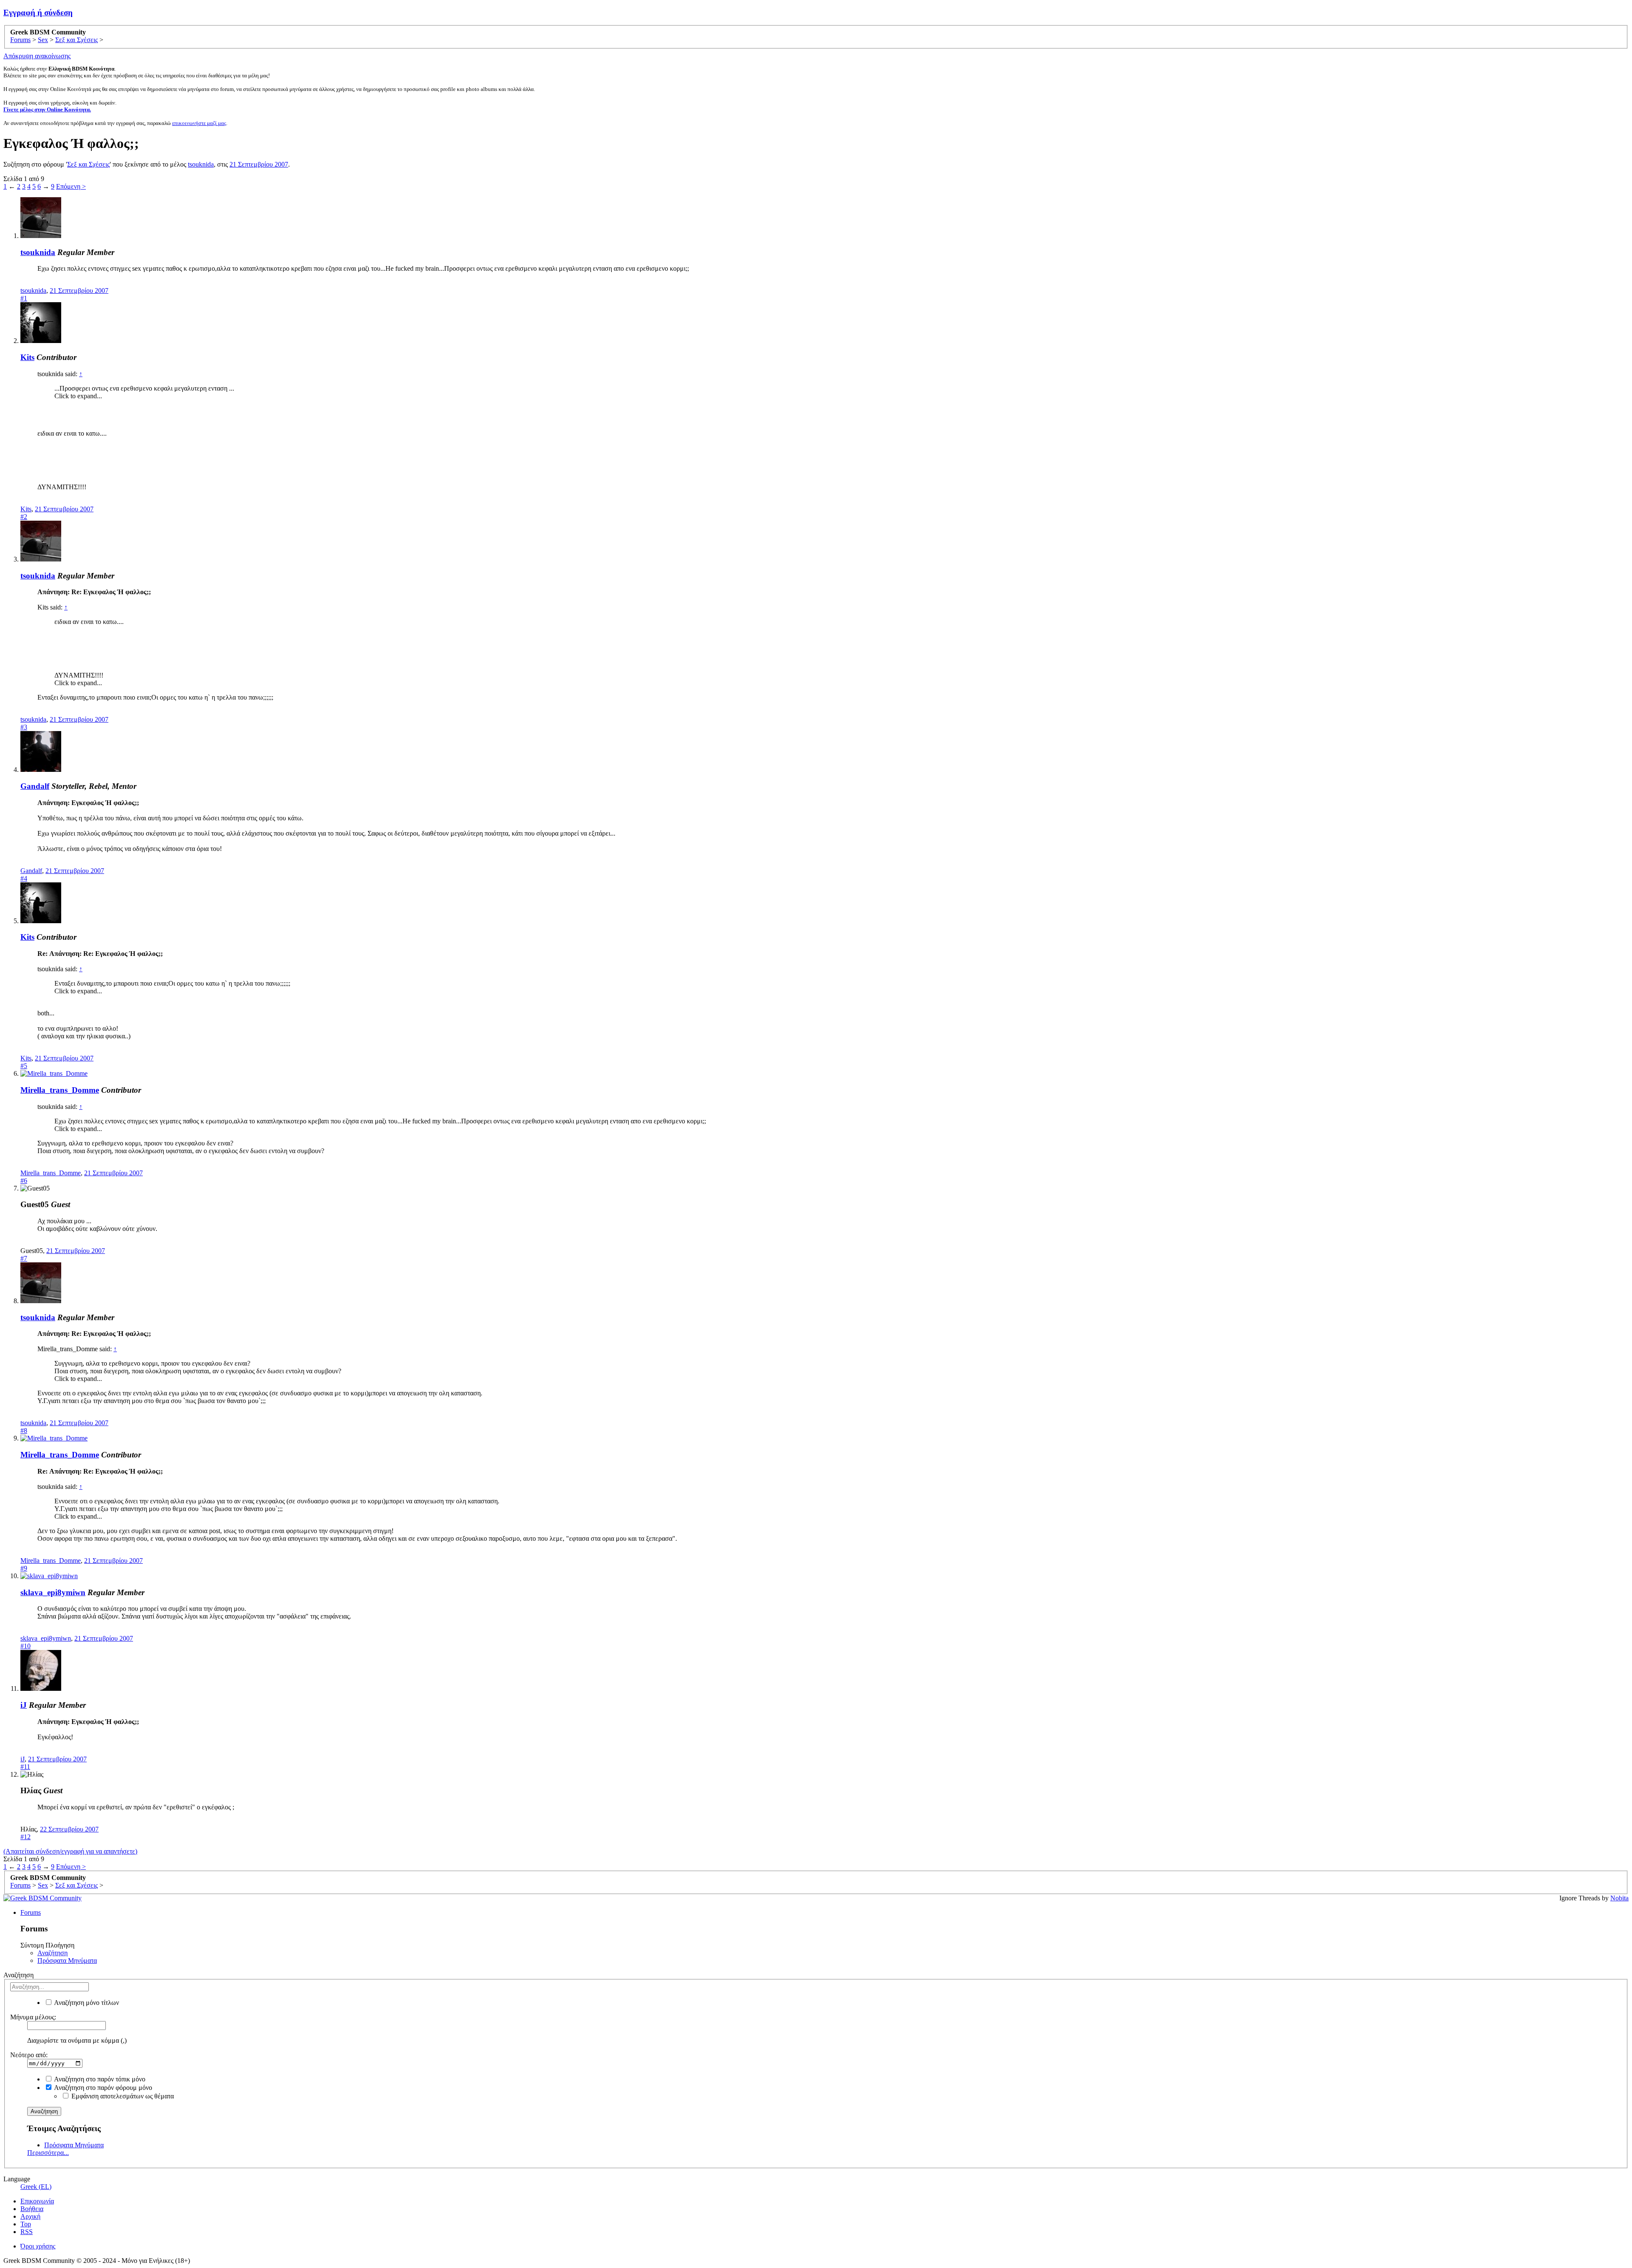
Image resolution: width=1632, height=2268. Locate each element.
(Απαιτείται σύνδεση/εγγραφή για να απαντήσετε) (70, 1851)
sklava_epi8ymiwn (53, 1592)
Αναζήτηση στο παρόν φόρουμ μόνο (102, 2088)
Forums (31, 1912)
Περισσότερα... (48, 2153)
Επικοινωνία (37, 2201)
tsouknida (201, 164)
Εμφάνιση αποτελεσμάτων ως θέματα (122, 2096)
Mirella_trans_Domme (60, 1090)
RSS (27, 2232)
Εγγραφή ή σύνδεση (38, 13)
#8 (24, 1430)
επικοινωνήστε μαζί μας (199, 123)
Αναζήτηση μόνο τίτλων (86, 2003)
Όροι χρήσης (38, 2246)
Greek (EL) (36, 2187)
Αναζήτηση (52, 1953)
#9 (24, 1568)
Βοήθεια (32, 2209)
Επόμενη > (71, 186)
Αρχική (30, 2216)
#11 (25, 1767)
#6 (24, 1181)
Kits (27, 357)
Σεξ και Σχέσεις (88, 164)
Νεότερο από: (29, 2055)
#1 (24, 298)
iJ (24, 1705)
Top (26, 2224)
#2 (24, 517)
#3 (24, 727)
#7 (24, 1258)
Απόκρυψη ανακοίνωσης (37, 56)
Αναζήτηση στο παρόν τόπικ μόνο (99, 2079)
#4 (24, 878)
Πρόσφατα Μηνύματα (67, 1960)
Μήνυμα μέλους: (33, 2017)
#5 (24, 1066)
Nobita (1619, 1898)
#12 (25, 1837)
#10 (25, 1646)
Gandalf (35, 786)
